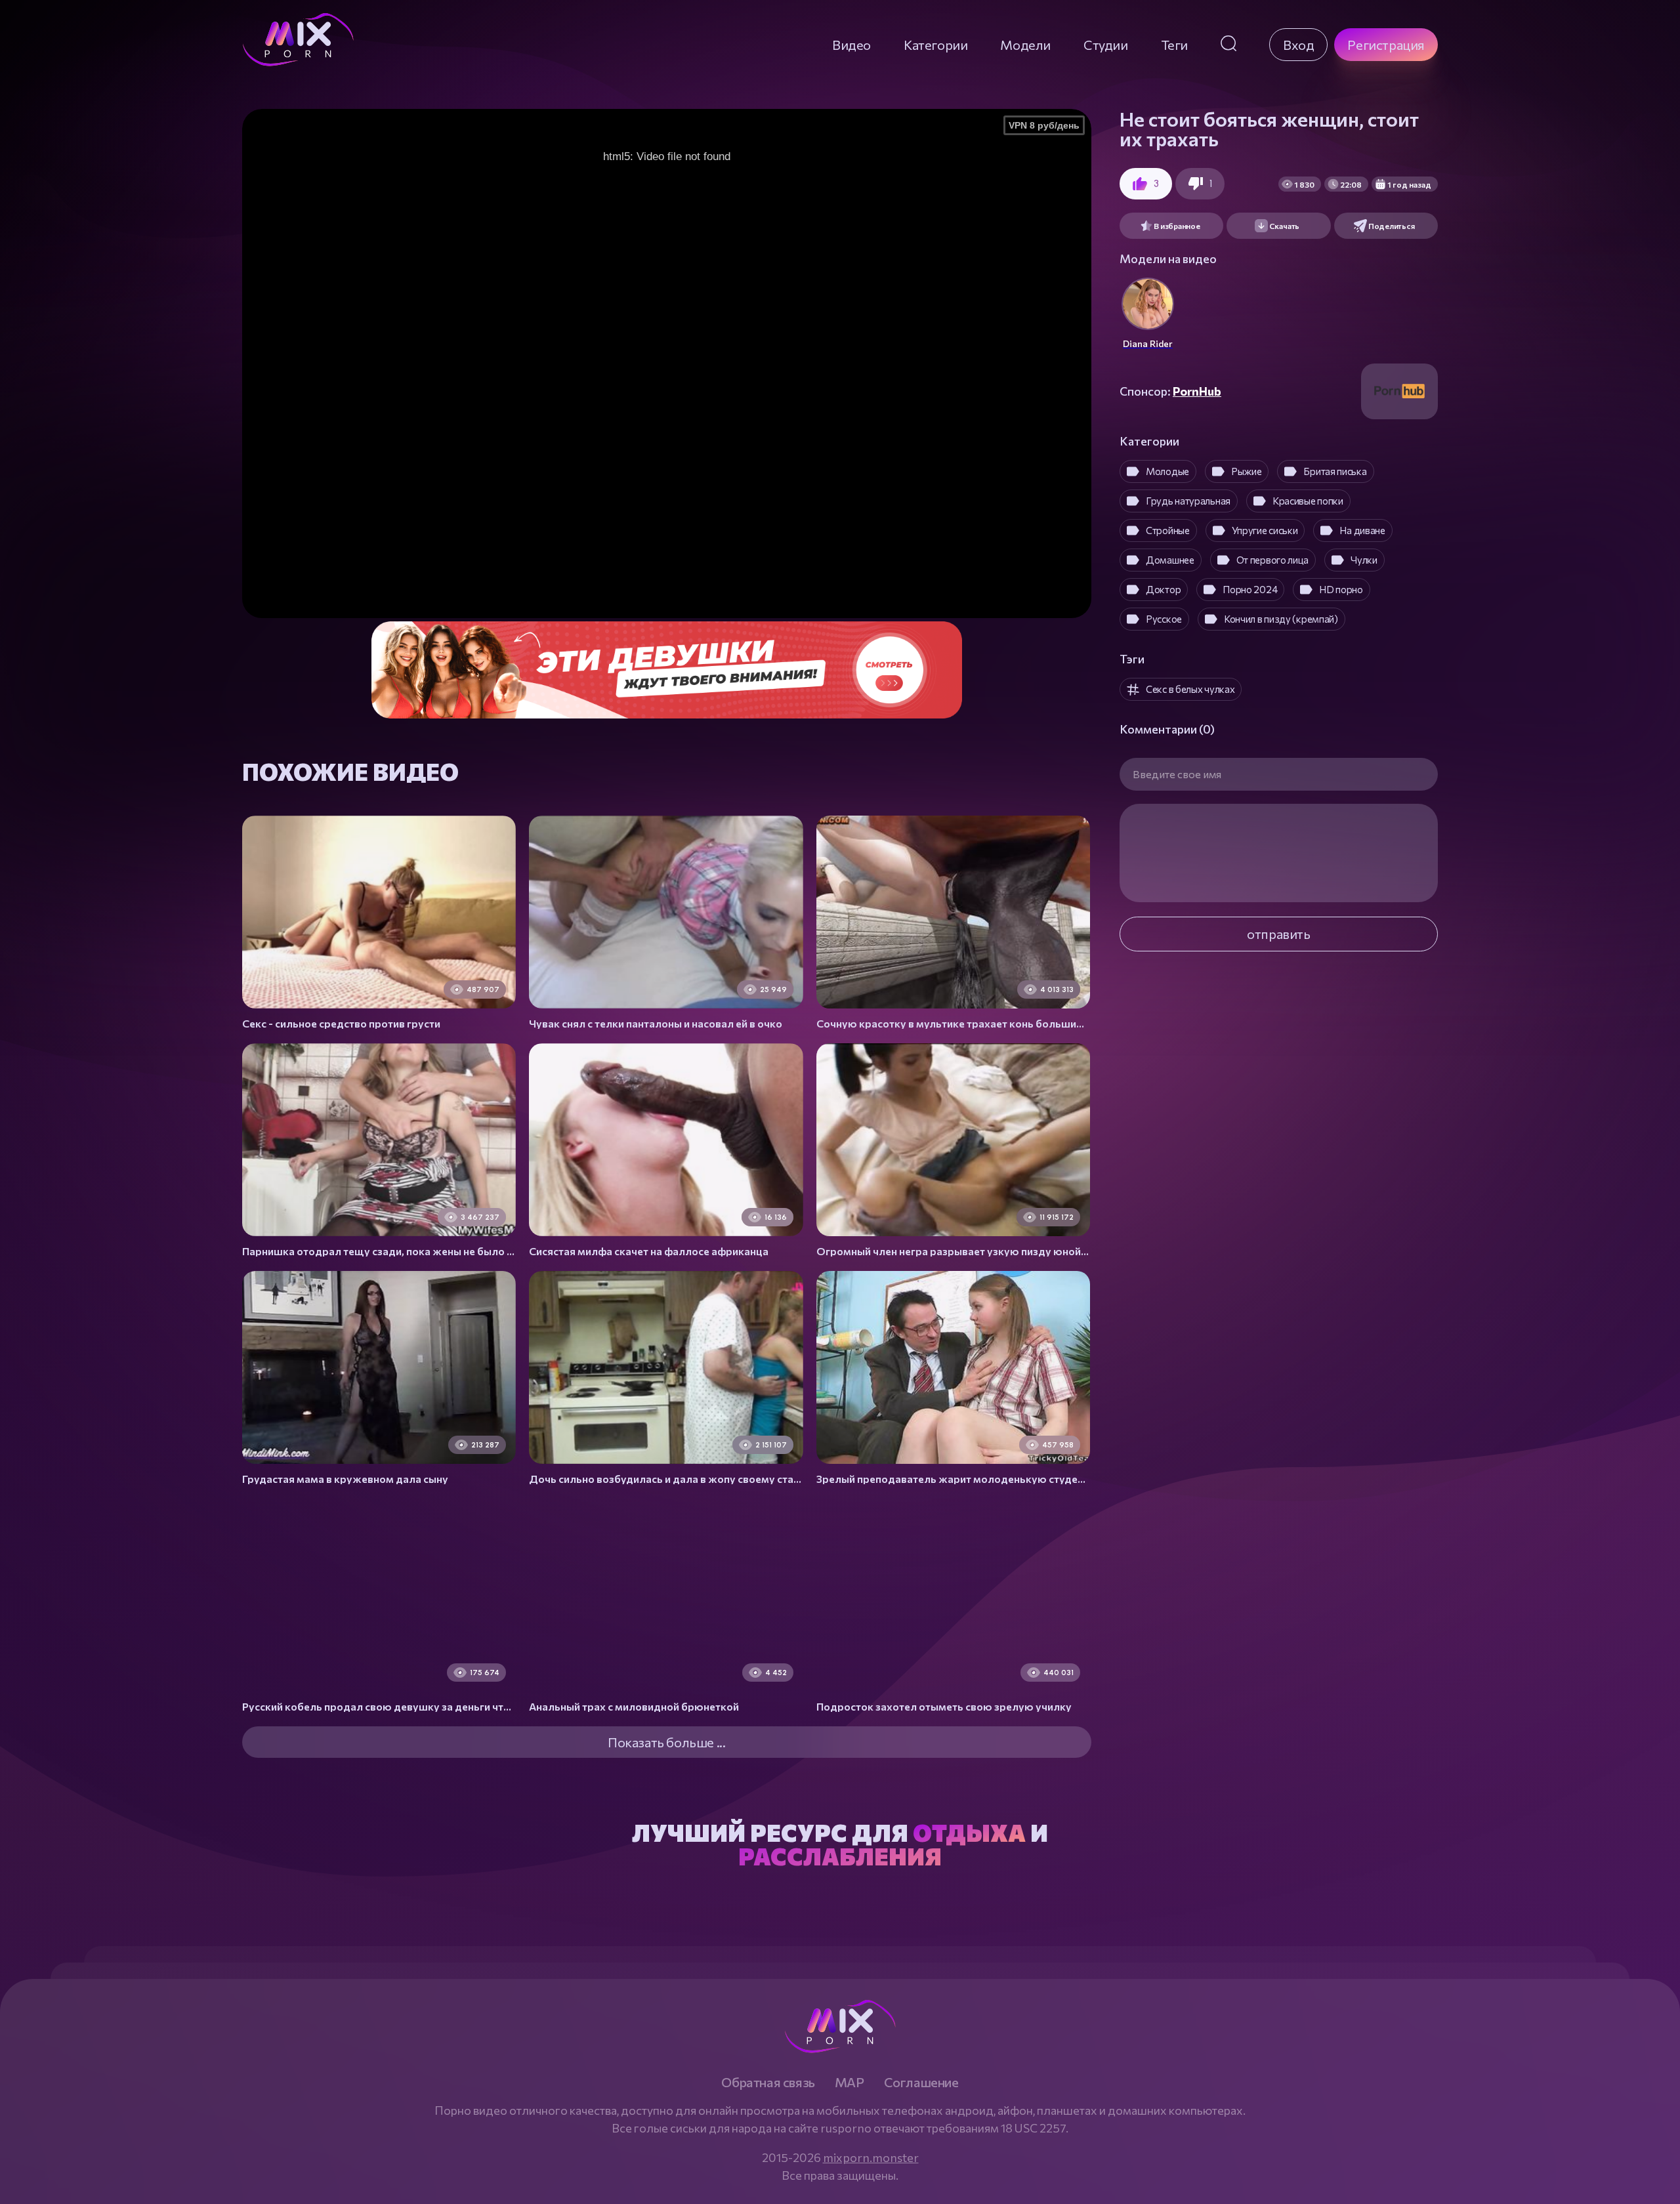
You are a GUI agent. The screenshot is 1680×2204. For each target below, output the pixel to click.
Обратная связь (768, 2082)
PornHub (1197, 391)
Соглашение (921, 2082)
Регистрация (1386, 45)
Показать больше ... (666, 1742)
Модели (1025, 45)
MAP (850, 2082)
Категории (935, 45)
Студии (1106, 45)
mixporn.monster (871, 2157)
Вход (1298, 45)
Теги (1174, 45)
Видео (851, 45)
